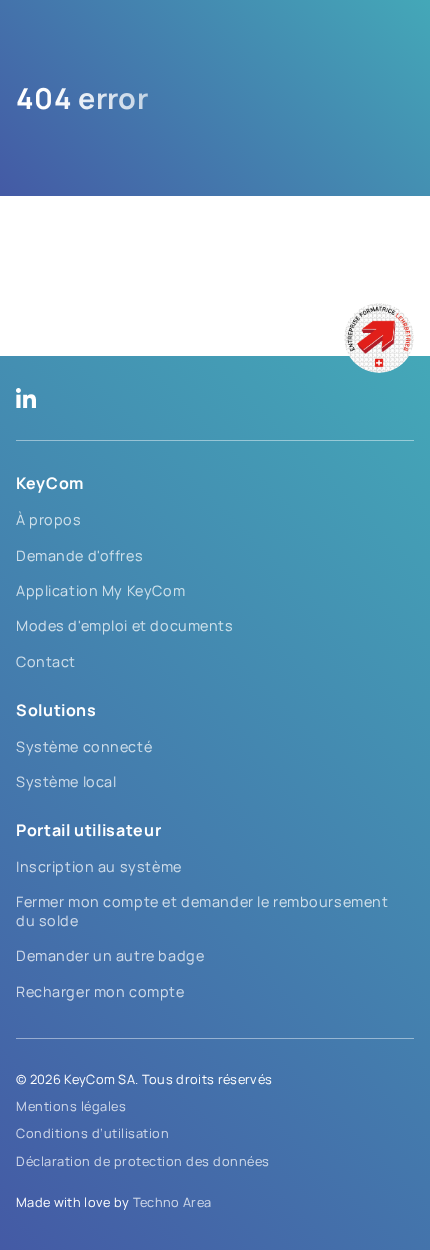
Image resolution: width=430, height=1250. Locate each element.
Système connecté (84, 746)
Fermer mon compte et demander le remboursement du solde (202, 911)
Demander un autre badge (110, 955)
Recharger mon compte (100, 991)
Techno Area (172, 1202)
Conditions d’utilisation (92, 1133)
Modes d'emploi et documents (125, 625)
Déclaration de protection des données (143, 1161)
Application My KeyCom (100, 590)
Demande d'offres (79, 555)
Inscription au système (99, 866)
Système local (66, 781)
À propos (49, 519)
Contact (46, 661)
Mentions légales (71, 1106)
